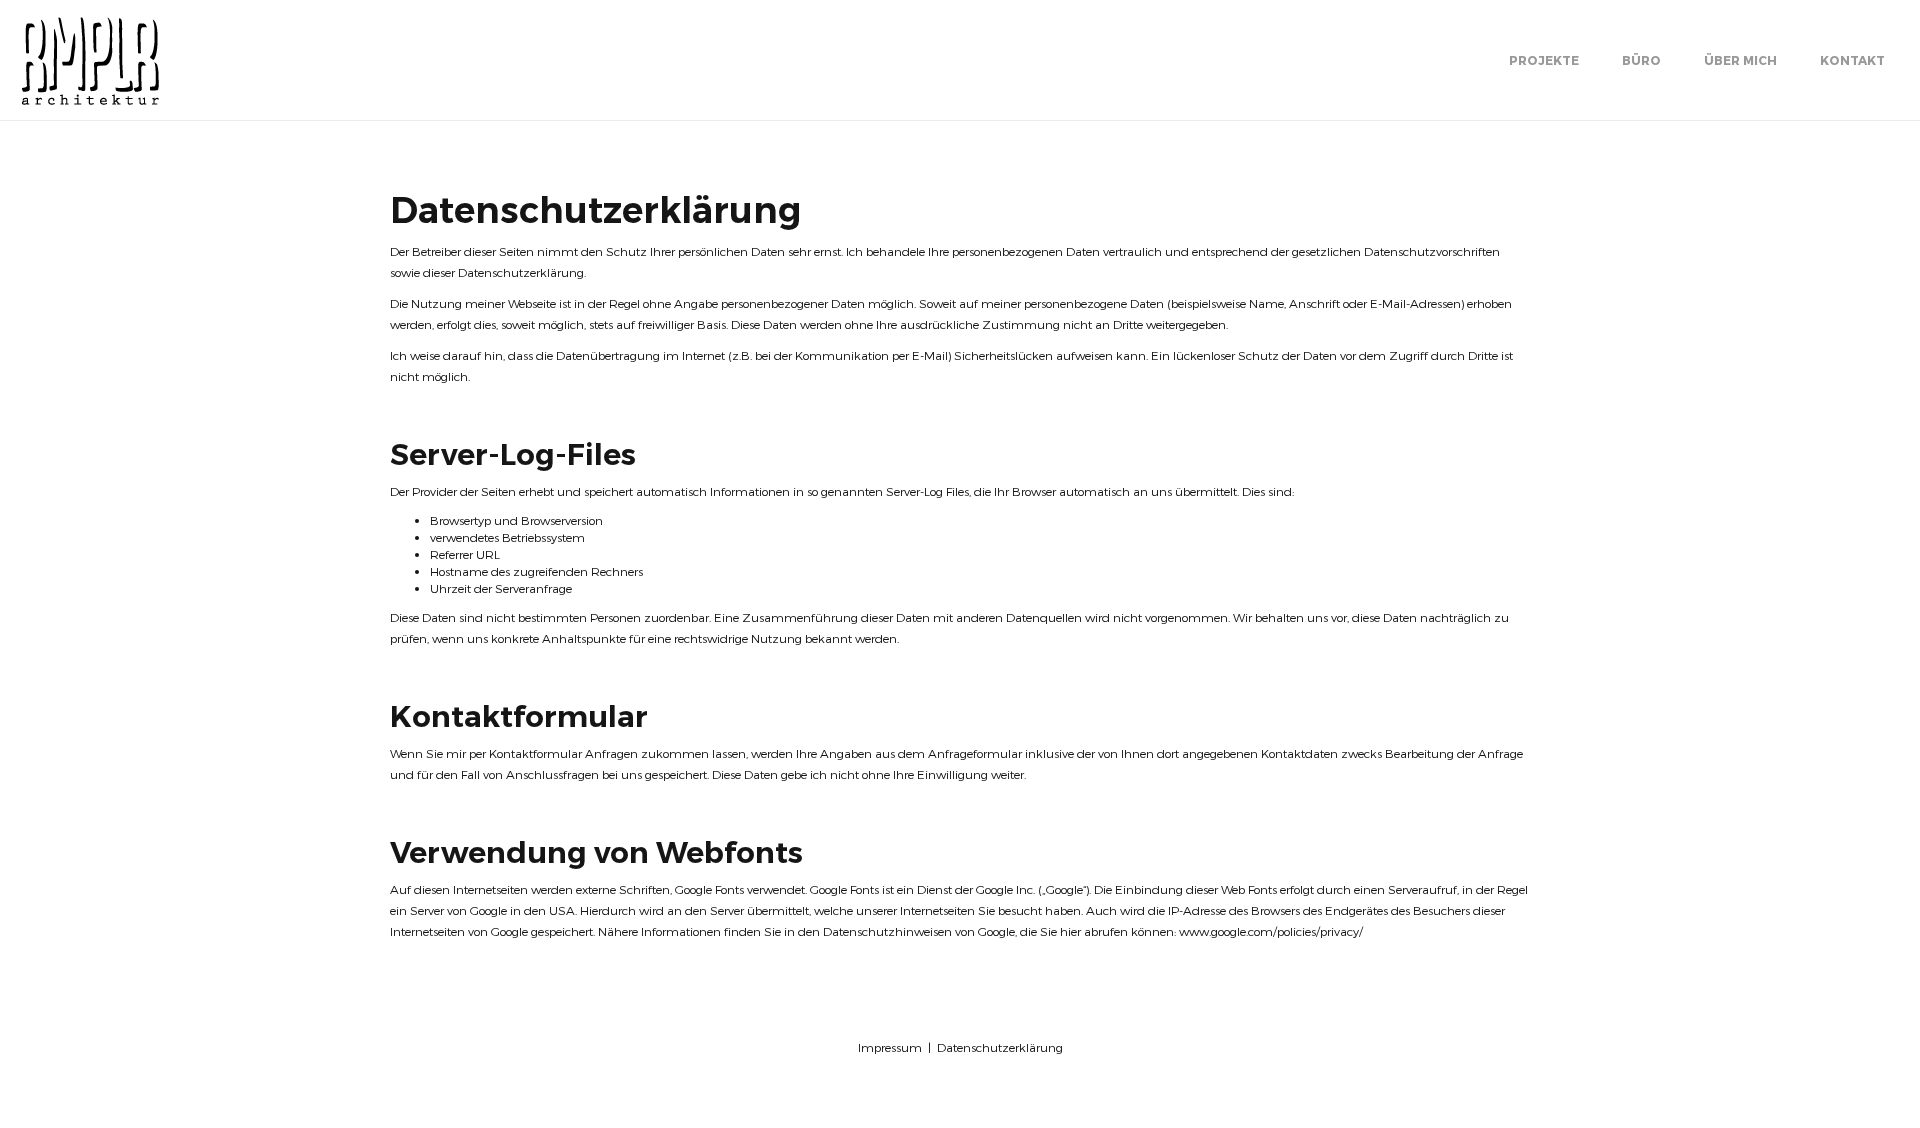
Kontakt (1852, 60)
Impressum (890, 1047)
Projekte (1544, 60)
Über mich (1740, 60)
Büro (1641, 60)
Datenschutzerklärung (1000, 1047)
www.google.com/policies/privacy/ (1271, 931)
